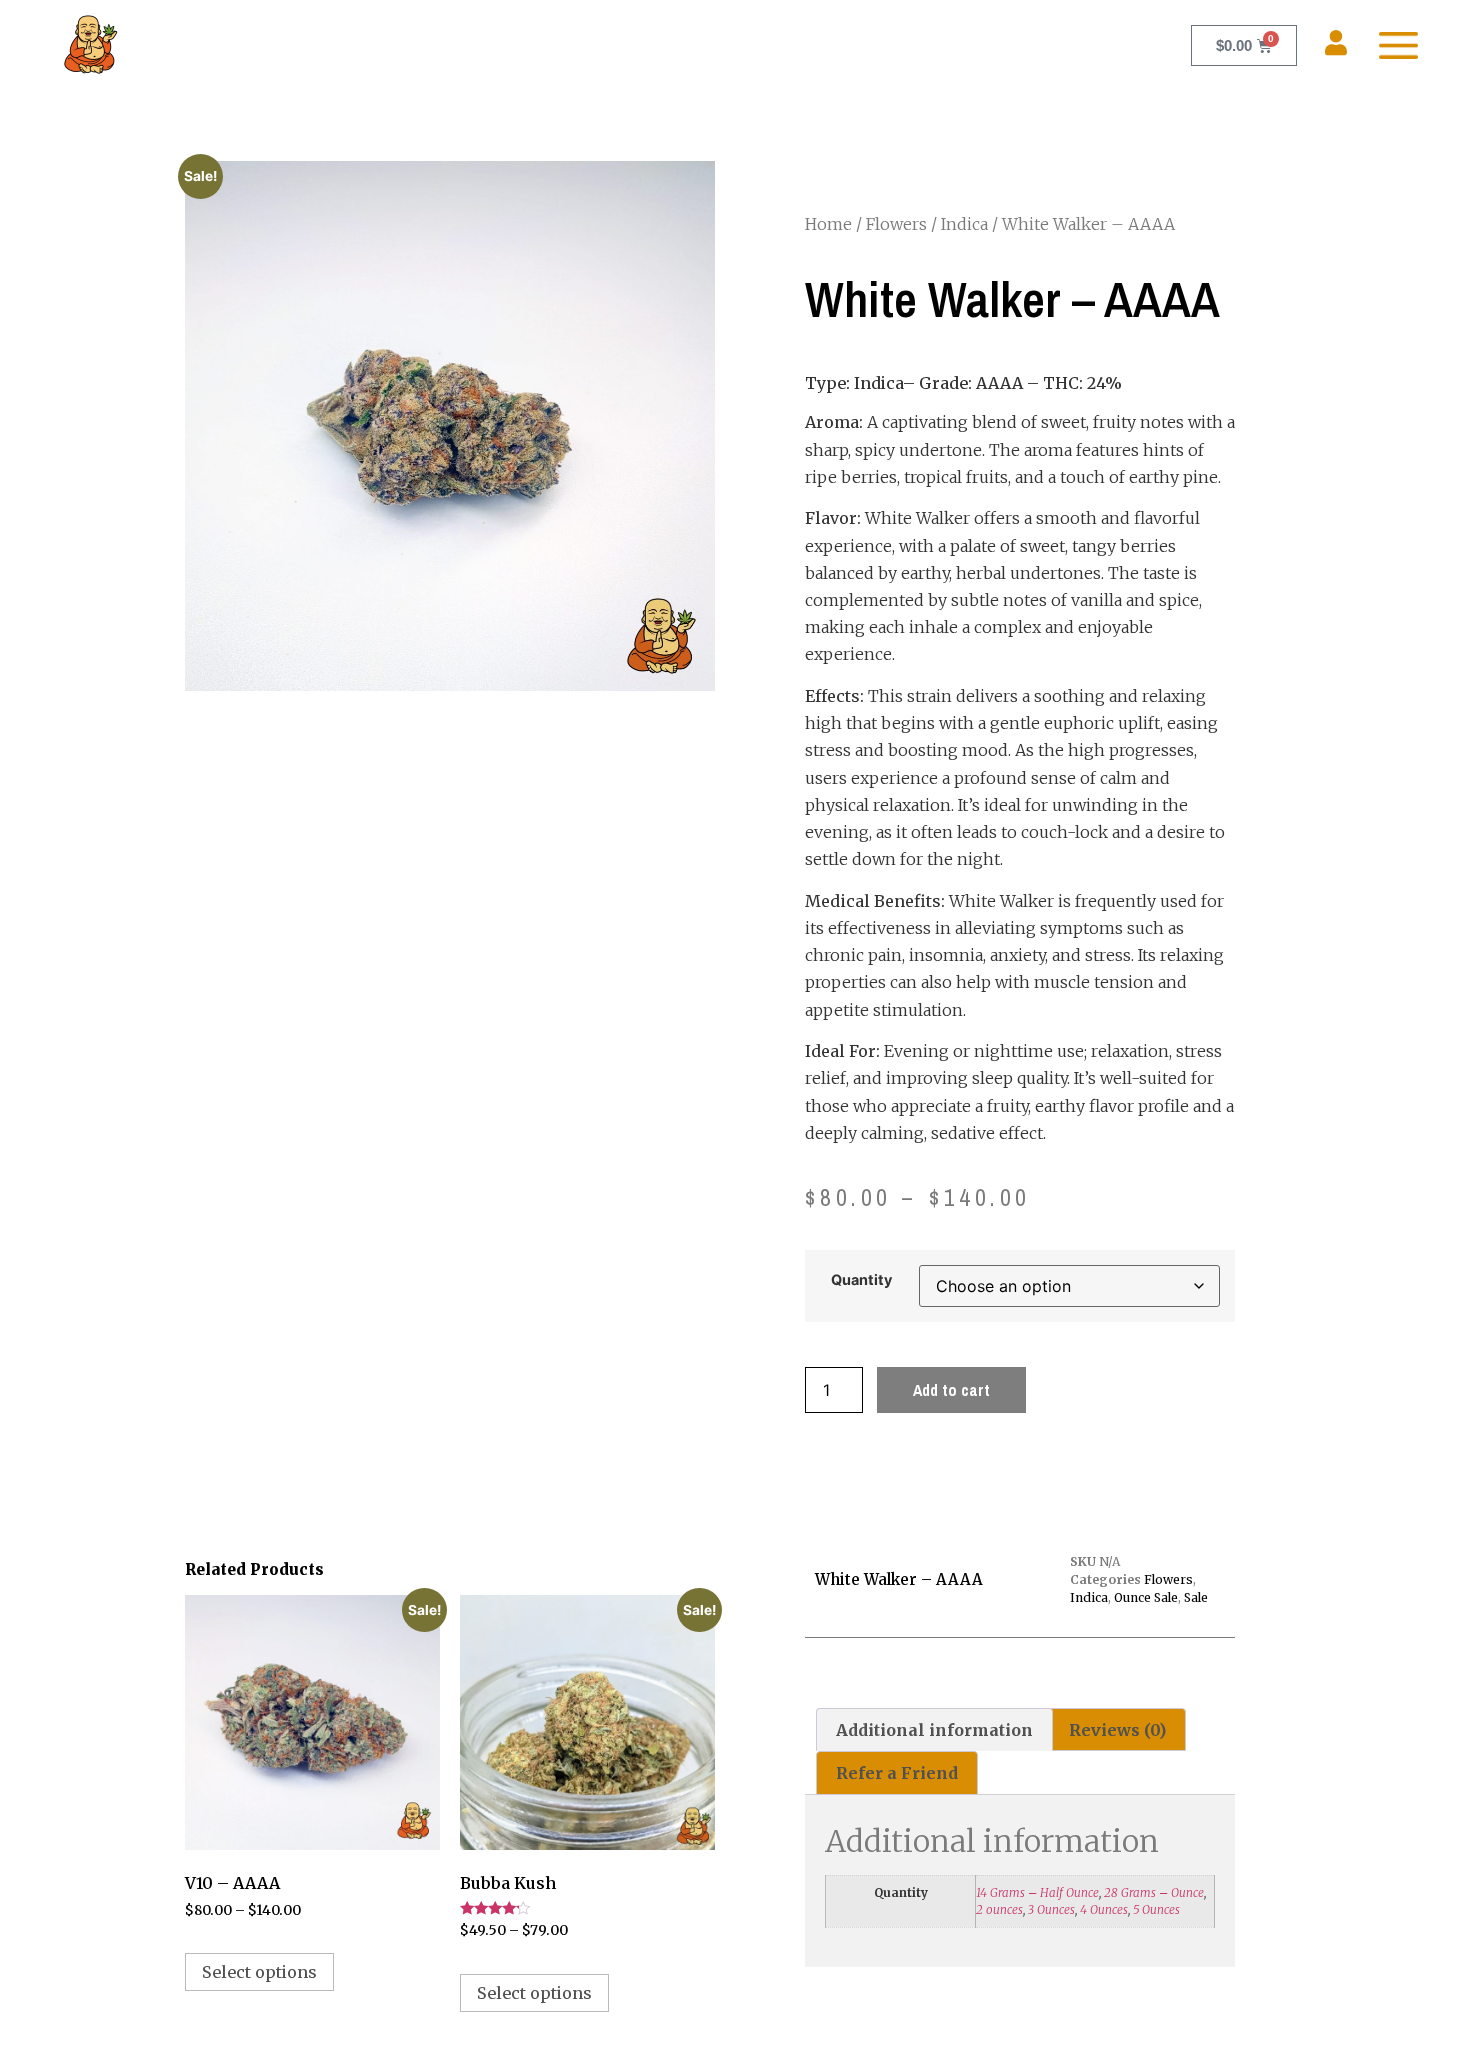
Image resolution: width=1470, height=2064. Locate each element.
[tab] (934, 1730)
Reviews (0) (1117, 1730)
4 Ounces (1104, 1909)
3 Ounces (1051, 1909)
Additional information (934, 1730)
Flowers (896, 224)
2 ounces (999, 1909)
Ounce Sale (1146, 1597)
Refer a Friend (897, 1773)
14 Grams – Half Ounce (1037, 1892)
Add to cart (951, 1390)
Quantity (861, 1280)
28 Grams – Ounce (1154, 1892)
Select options (259, 1972)
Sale (1196, 1597)
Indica (964, 224)
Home (828, 224)
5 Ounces (1156, 1909)
